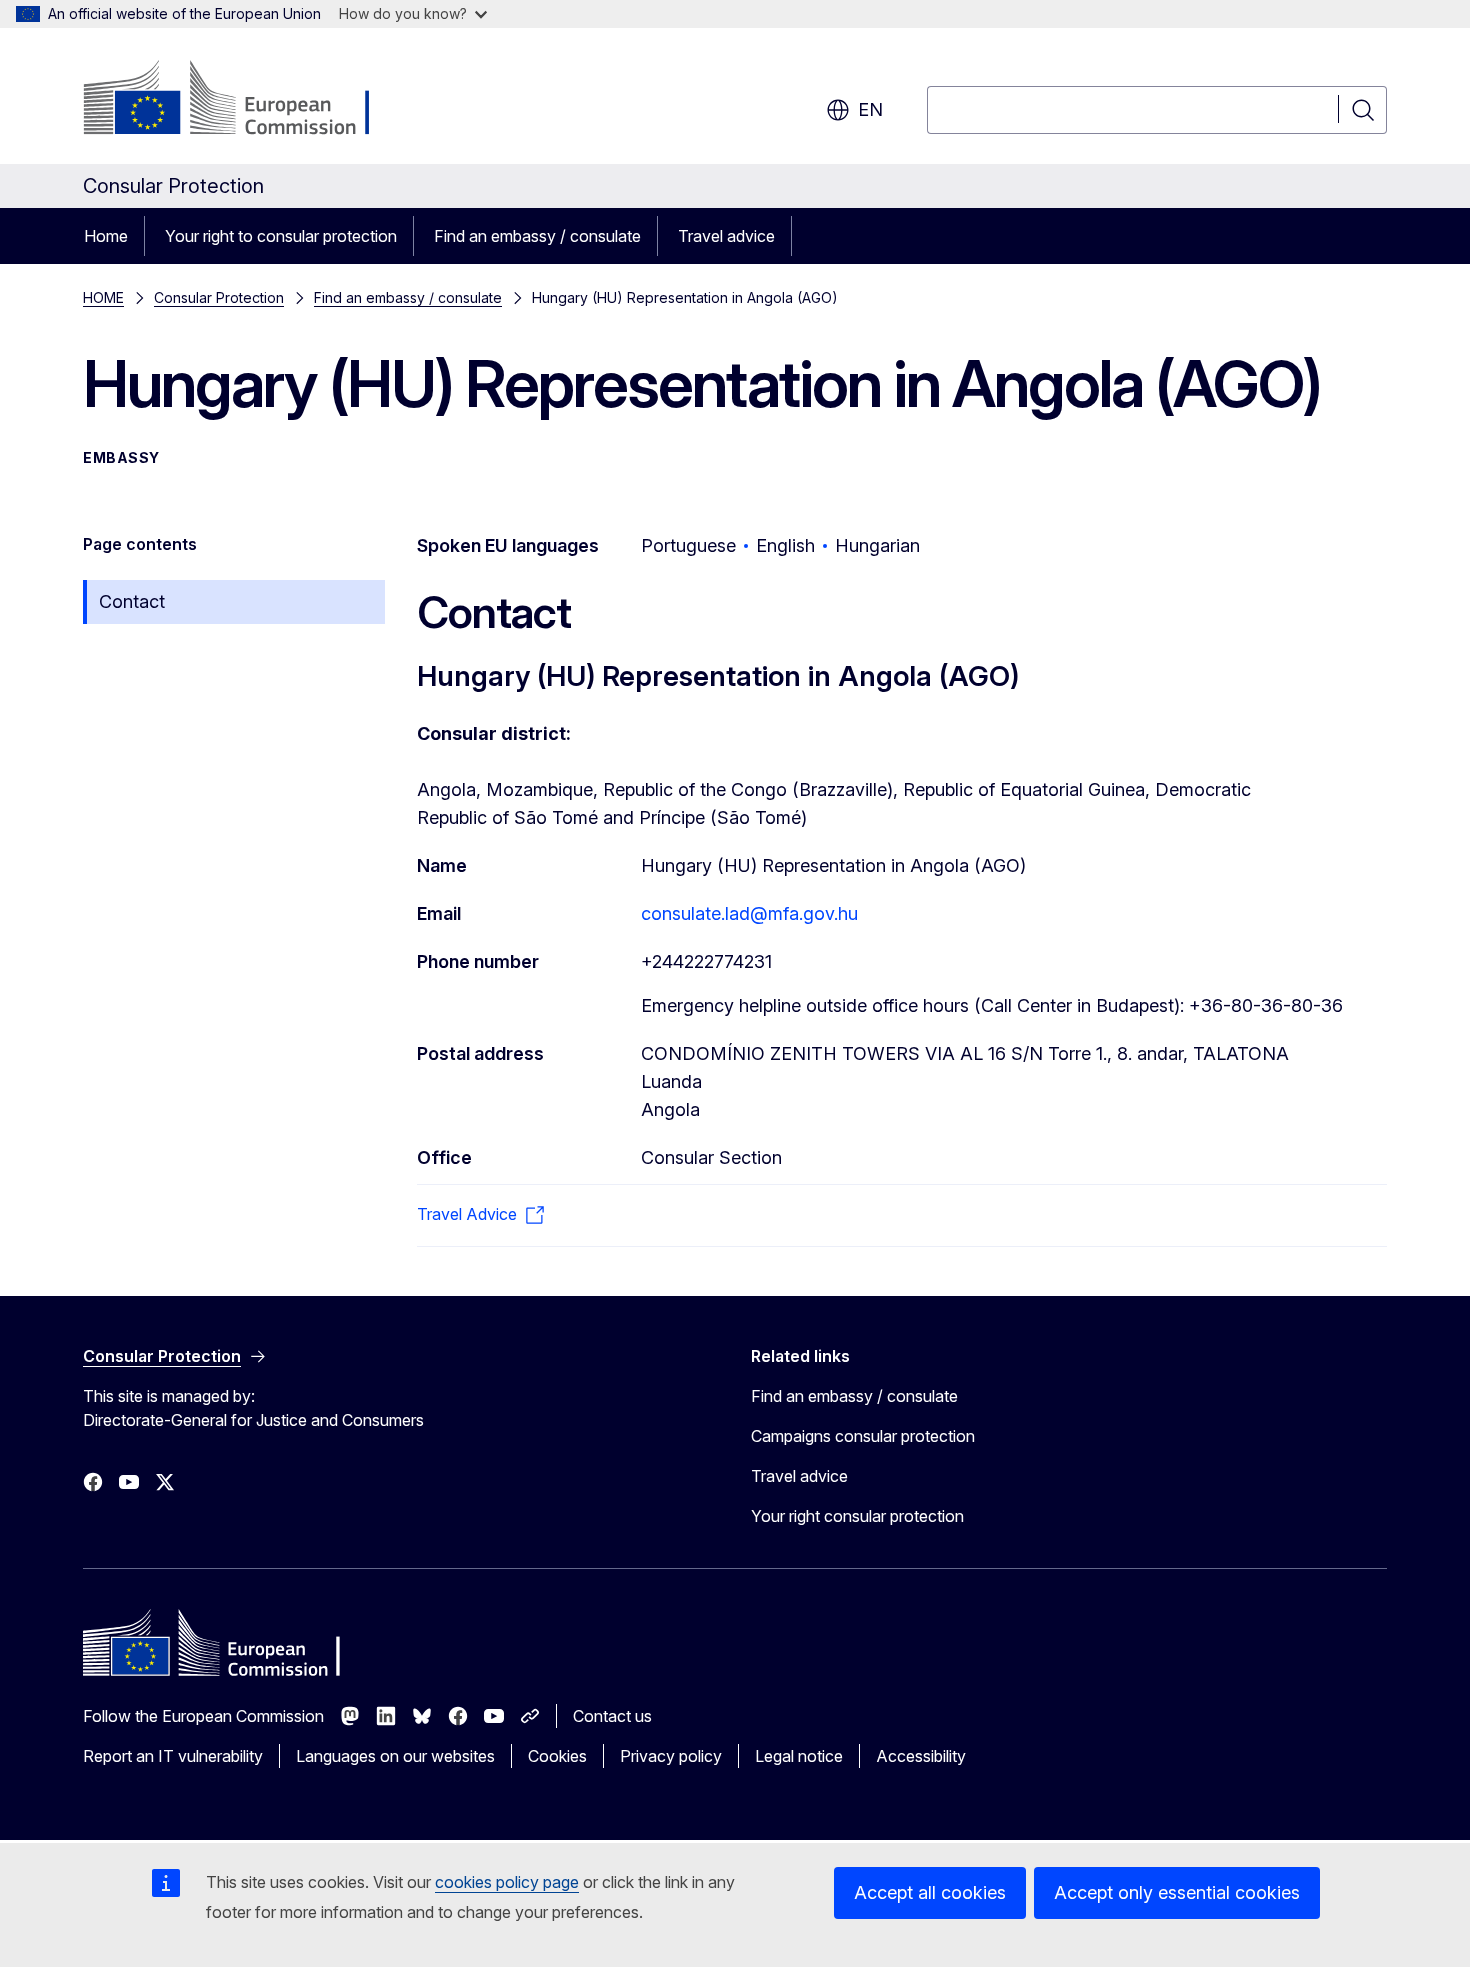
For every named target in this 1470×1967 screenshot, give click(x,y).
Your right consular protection (857, 1516)
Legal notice (799, 1756)
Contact (132, 601)
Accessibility (921, 1756)
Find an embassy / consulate (537, 236)
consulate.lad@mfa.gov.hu (749, 913)
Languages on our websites (395, 1756)
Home (106, 236)
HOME (103, 297)
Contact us (612, 1716)
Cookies (557, 1756)
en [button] (870, 109)
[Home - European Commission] (244, 100)
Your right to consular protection (281, 236)
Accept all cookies (930, 1892)
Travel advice (726, 236)
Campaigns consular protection (863, 1436)
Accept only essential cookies (1177, 1892)
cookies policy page (507, 1882)
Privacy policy (671, 1756)
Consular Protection (219, 297)
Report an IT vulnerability (173, 1756)
